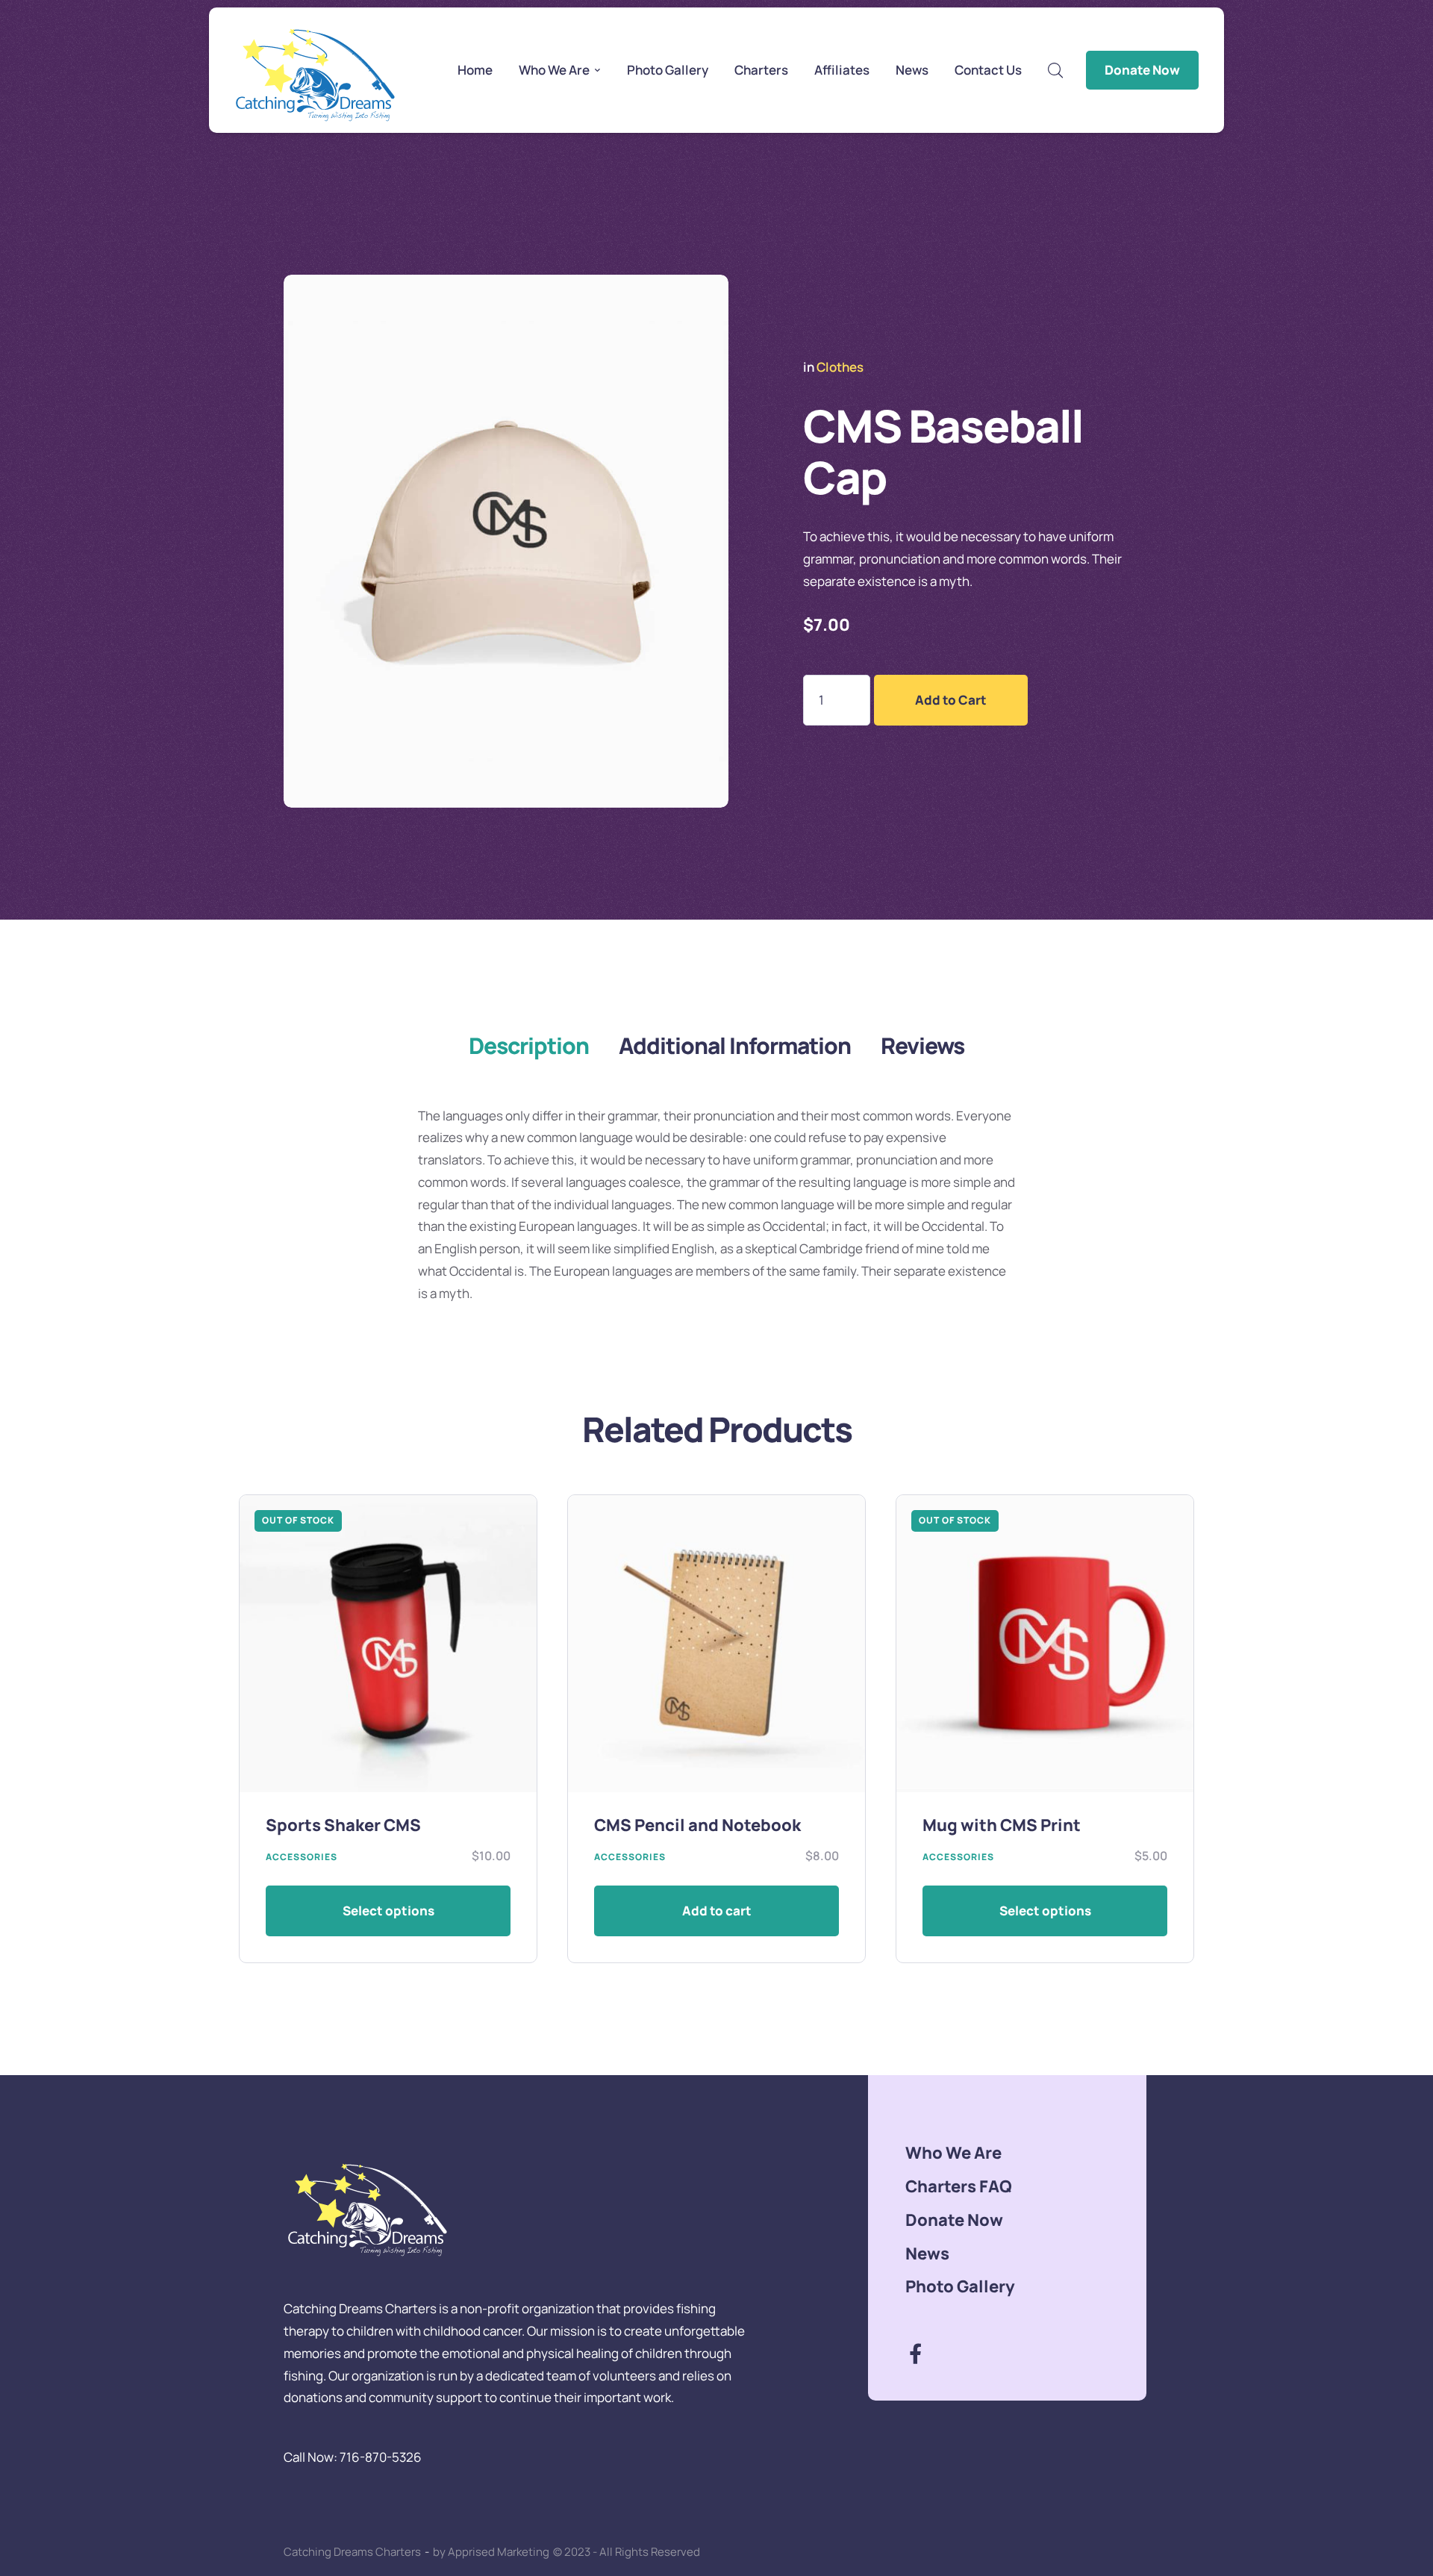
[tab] (529, 1046)
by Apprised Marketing (491, 2552)
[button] (598, 70)
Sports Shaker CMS (343, 1825)
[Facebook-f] (915, 2353)
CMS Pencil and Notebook (697, 1825)
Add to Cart (951, 700)
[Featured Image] (388, 1644)
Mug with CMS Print (1002, 1825)
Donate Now (1142, 70)
